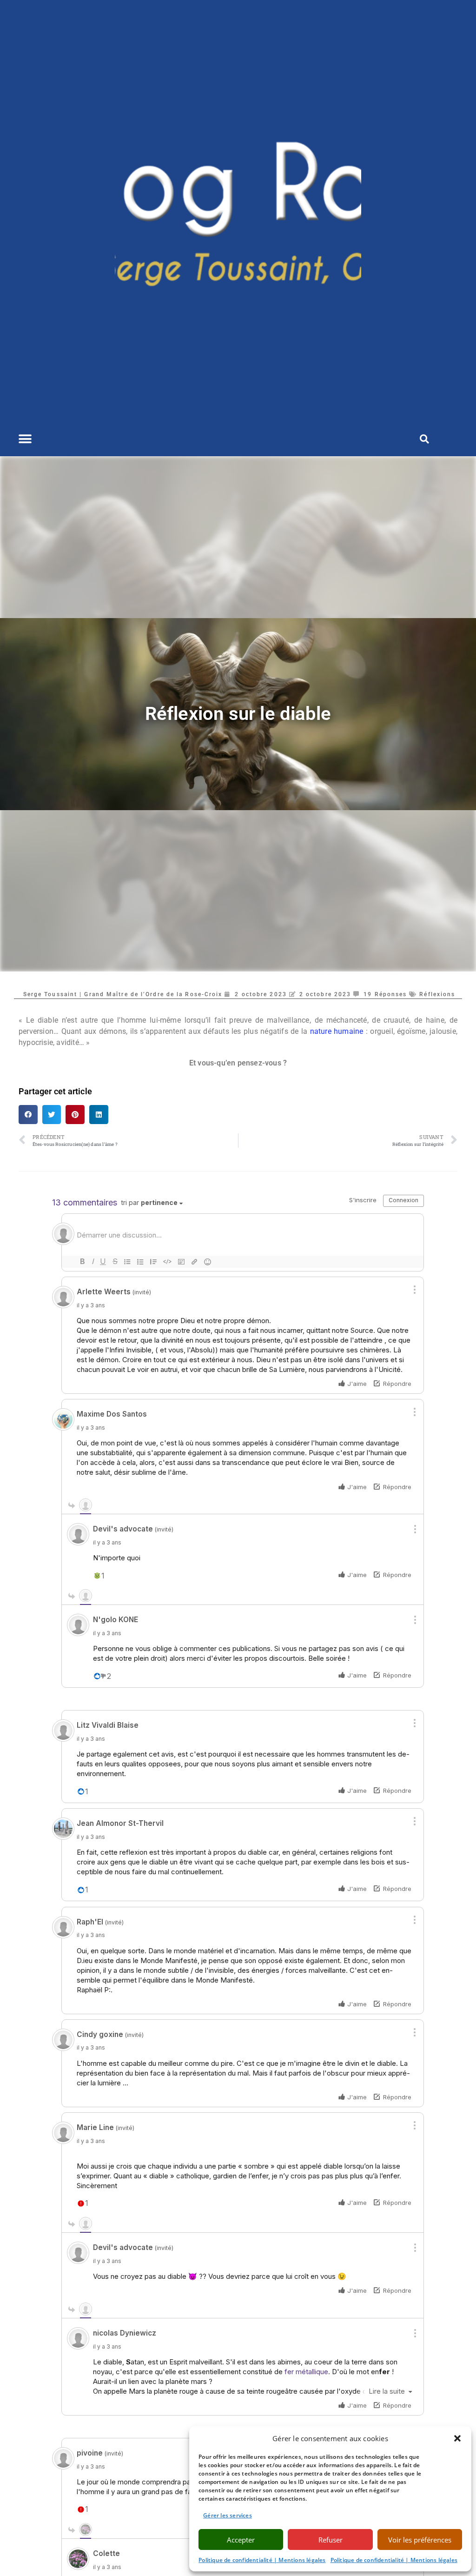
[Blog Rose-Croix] (238, 211)
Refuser (331, 2540)
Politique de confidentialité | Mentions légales (262, 2560)
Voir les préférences (420, 2540)
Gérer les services (228, 2515)
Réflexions (437, 994)
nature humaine (335, 1031)
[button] (457, 2438)
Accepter (241, 2540)
